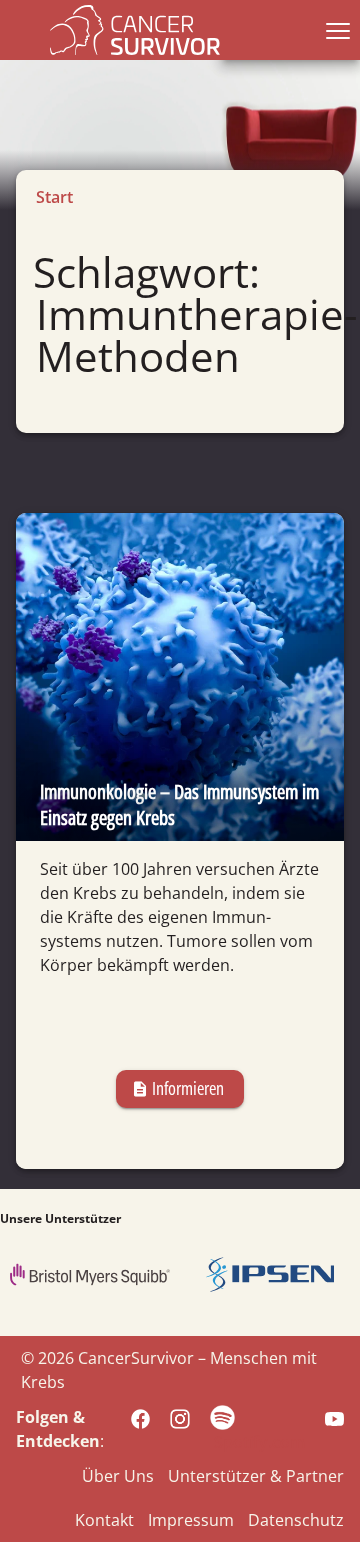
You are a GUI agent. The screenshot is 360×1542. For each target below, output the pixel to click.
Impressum (191, 1520)
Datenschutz (296, 1520)
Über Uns (118, 1476)
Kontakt (104, 1520)
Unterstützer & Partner (256, 1476)
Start (54, 197)
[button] (334, 30)
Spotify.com (259, 1442)
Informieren (177, 1088)
